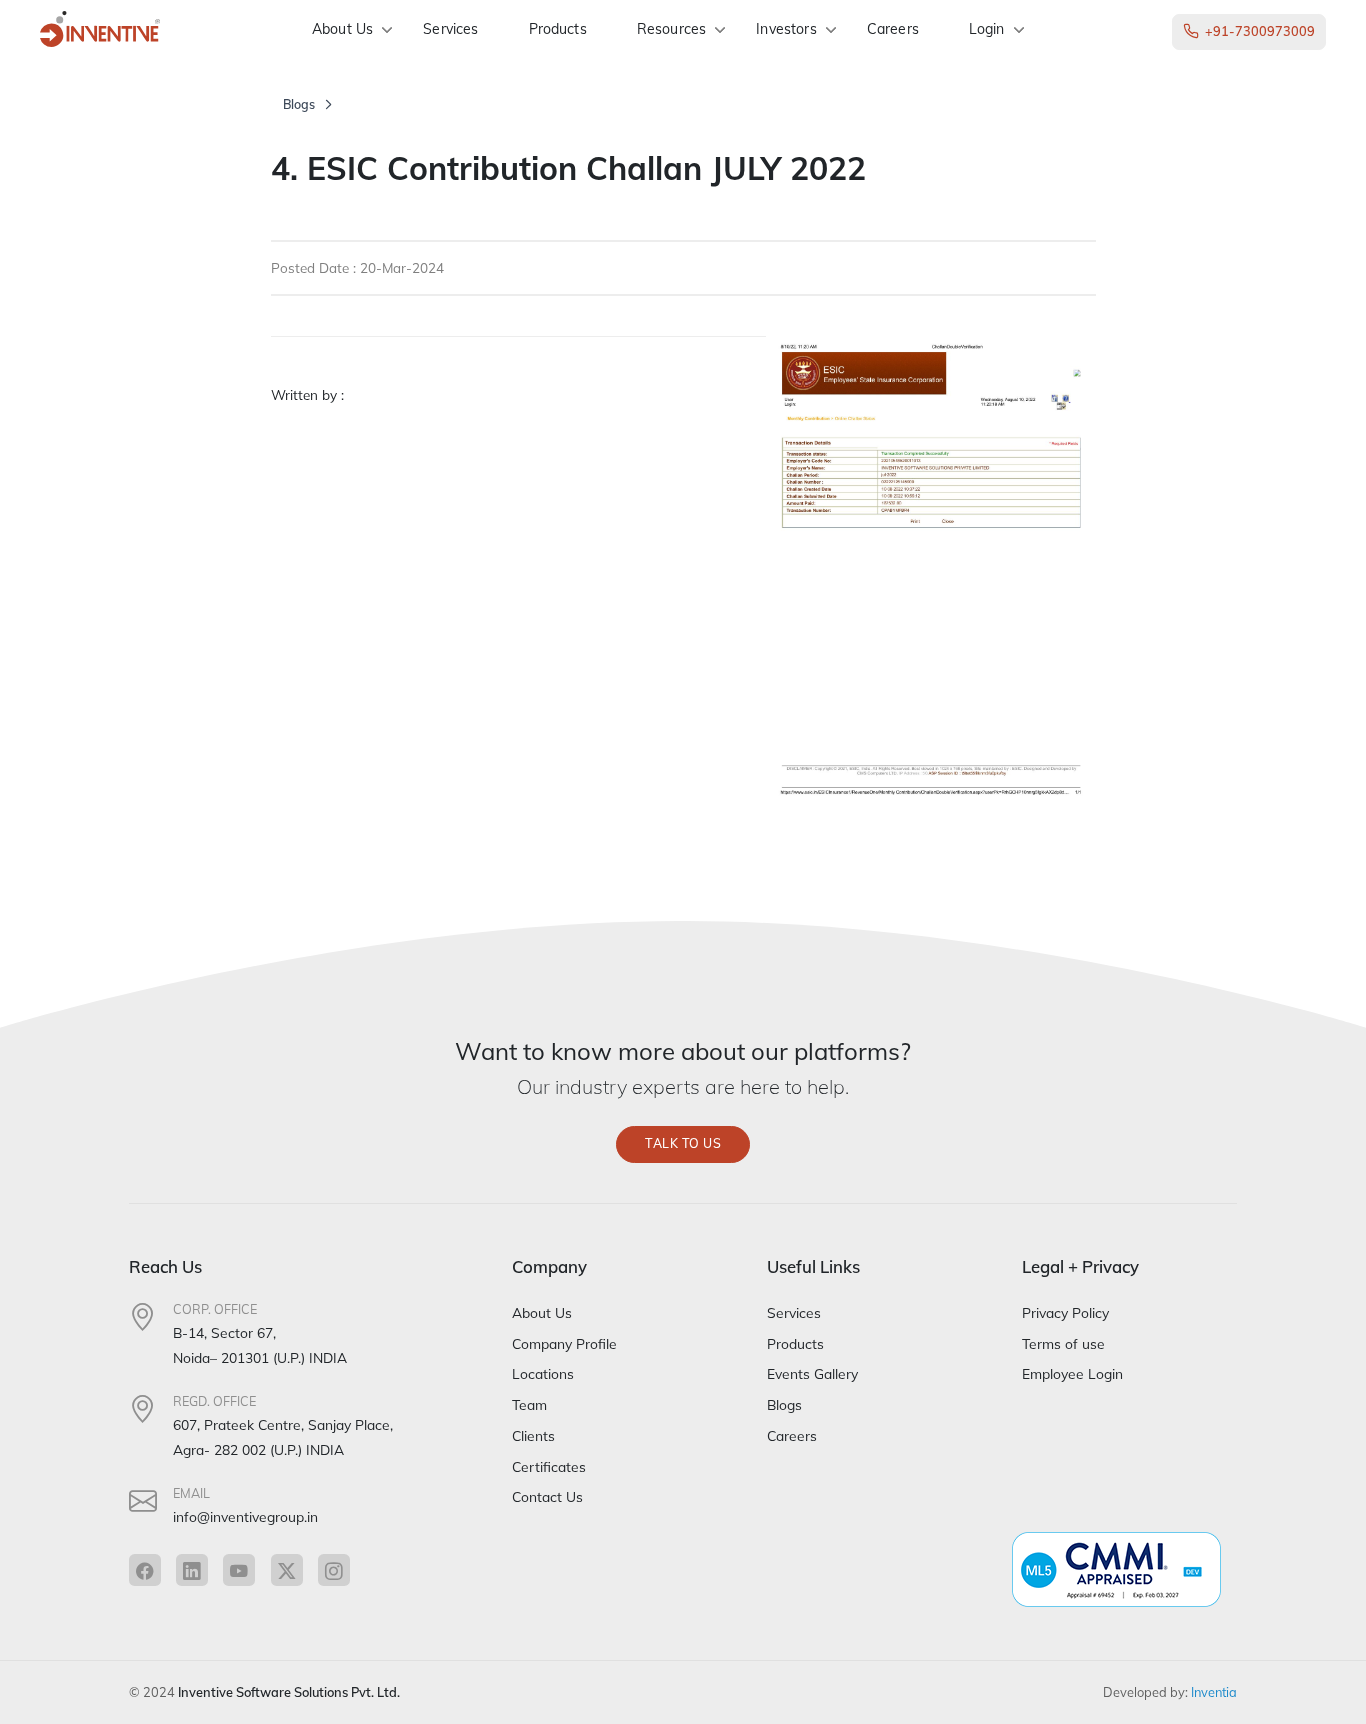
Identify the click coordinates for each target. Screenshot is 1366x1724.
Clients (533, 1435)
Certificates (549, 1466)
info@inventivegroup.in (245, 1516)
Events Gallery (812, 1373)
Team (529, 1404)
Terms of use (1063, 1343)
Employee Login (1072, 1373)
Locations (543, 1373)
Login (987, 29)
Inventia (1214, 1692)
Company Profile (564, 1343)
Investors (786, 29)
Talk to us (683, 1143)
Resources (671, 29)
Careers (893, 29)
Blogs (299, 104)
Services (450, 29)
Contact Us (547, 1496)
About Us (342, 29)
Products (558, 29)
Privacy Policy (1065, 1312)
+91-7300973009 (1260, 31)
